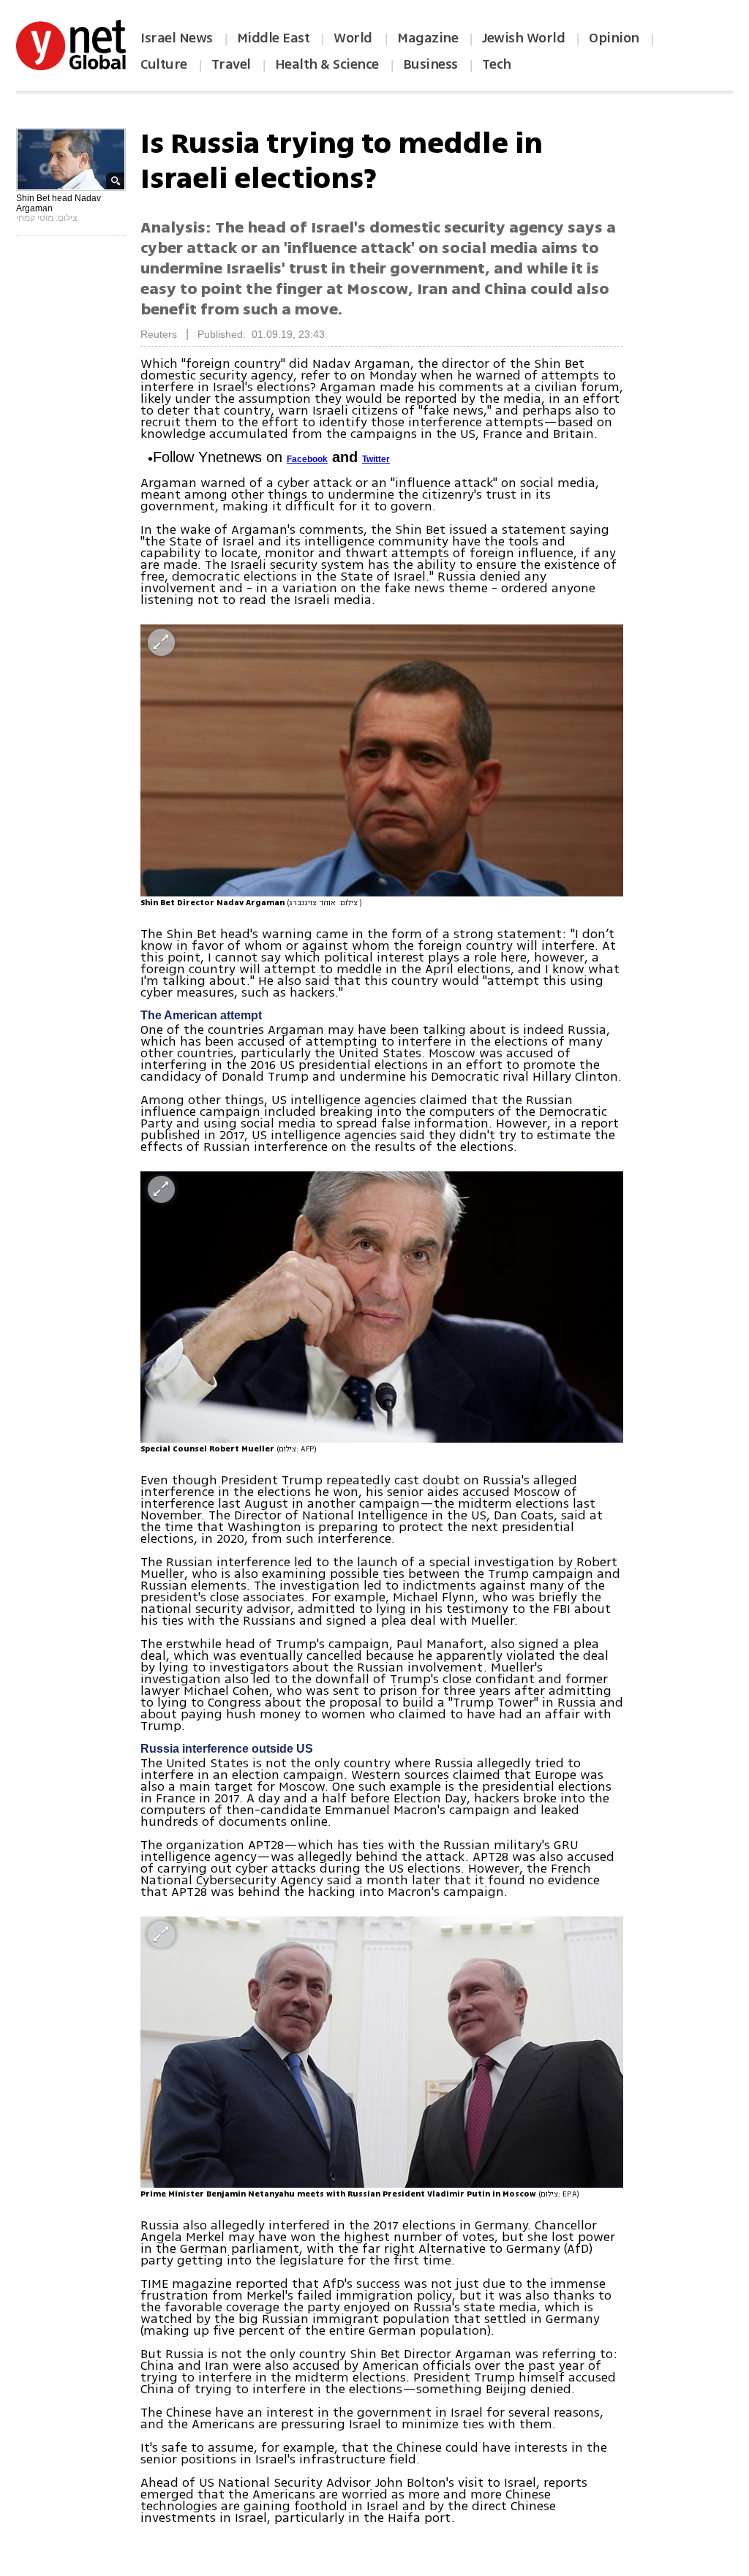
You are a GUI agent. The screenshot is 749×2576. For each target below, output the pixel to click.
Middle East (274, 38)
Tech (497, 64)
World (354, 38)
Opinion (614, 38)
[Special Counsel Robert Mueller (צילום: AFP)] (382, 1307)
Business (430, 64)
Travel (231, 64)
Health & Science (327, 64)
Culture (164, 64)
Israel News (177, 38)
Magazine (428, 38)
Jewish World (523, 38)
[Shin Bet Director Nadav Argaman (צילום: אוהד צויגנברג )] (382, 760)
